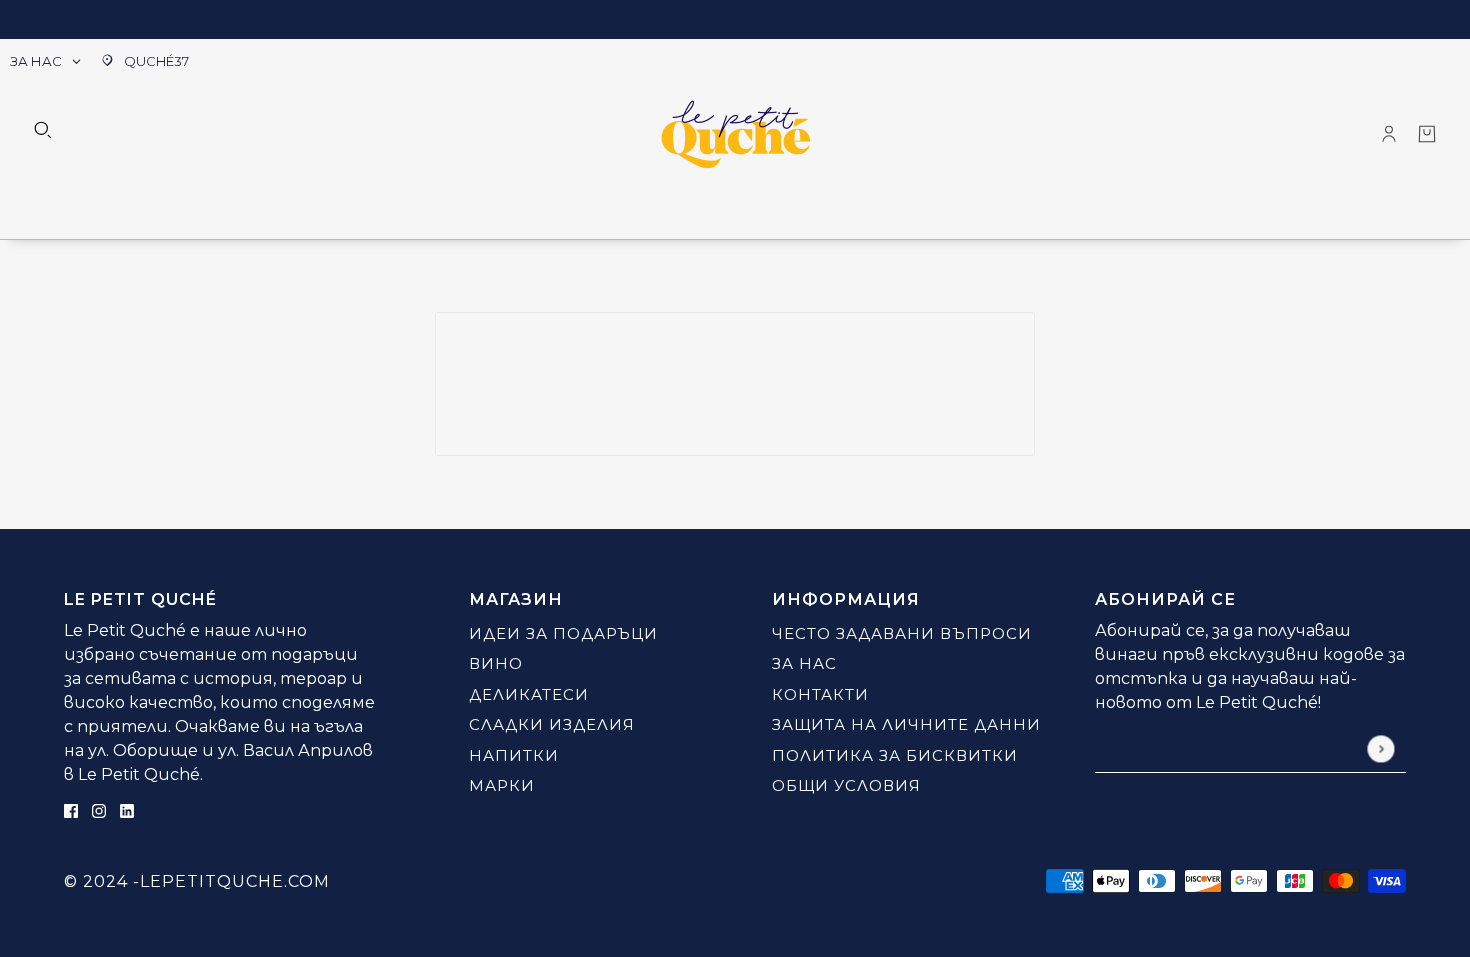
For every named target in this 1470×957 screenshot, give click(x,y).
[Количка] (1427, 134)
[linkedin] (127, 810)
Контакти (820, 694)
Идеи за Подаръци (563, 633)
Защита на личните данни (906, 724)
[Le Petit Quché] (735, 134)
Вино (496, 663)
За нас (804, 663)
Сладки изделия (552, 724)
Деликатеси (529, 694)
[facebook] (71, 810)
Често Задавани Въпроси (902, 633)
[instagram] (99, 810)
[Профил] (1389, 134)
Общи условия (846, 785)
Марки (502, 785)
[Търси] (43, 130)
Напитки (514, 755)
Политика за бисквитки (895, 755)
